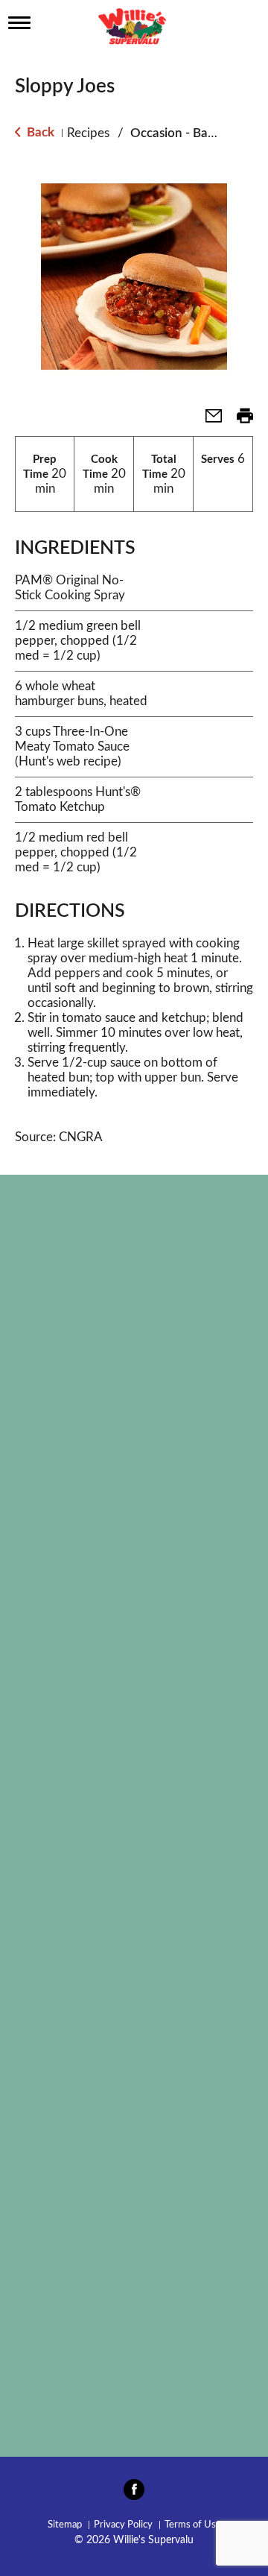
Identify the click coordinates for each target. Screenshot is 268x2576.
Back (39, 132)
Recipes (88, 133)
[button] (208, 421)
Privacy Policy (123, 2525)
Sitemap (65, 2525)
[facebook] (134, 2494)
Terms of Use (193, 2525)
